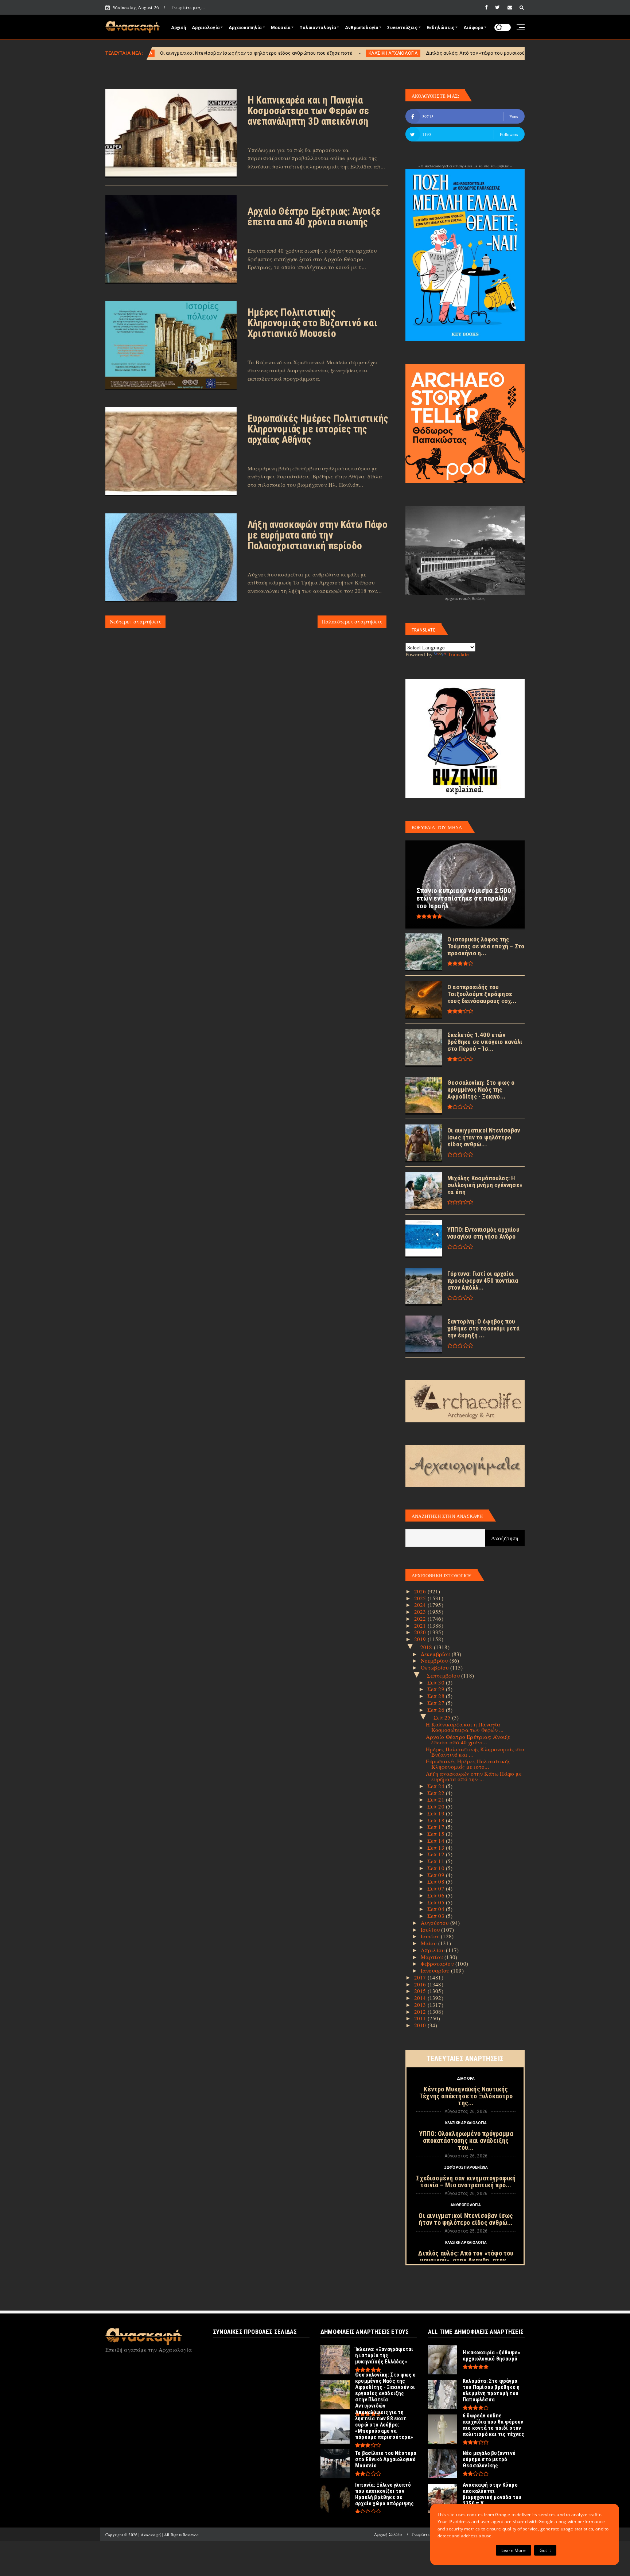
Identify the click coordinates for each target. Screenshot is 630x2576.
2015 (421, 1991)
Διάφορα (473, 28)
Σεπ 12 (437, 1854)
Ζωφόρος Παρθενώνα (466, 2167)
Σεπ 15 (437, 1834)
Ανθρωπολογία (361, 28)
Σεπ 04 (437, 1909)
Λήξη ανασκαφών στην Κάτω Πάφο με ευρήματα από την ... (474, 1776)
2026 (421, 1591)
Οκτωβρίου (435, 1667)
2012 (421, 2012)
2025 (421, 1598)
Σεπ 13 (437, 1848)
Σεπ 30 (437, 1682)
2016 (421, 1984)
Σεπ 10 (437, 1868)
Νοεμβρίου (435, 1660)
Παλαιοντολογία (318, 28)
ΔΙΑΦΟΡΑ (466, 2078)
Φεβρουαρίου (438, 1963)
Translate (458, 654)
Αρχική (178, 28)
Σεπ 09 (437, 1875)
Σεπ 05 (437, 1902)
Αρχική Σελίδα (388, 2534)
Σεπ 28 (437, 1696)
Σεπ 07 (437, 1888)
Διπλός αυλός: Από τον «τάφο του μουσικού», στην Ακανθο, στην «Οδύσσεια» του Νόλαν (395, 53)
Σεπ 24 (437, 1786)
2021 (421, 1625)
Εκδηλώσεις (440, 28)
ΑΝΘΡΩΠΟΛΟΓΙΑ (466, 2205)
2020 (421, 1632)
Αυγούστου (435, 1923)
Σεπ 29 (437, 1689)
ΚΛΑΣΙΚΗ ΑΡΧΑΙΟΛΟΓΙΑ (263, 53)
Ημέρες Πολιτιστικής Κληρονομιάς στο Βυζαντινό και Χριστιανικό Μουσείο (312, 323)
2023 (421, 1612)
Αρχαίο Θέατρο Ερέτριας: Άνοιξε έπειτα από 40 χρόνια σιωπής (314, 217)
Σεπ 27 (437, 1703)
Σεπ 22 (437, 1793)
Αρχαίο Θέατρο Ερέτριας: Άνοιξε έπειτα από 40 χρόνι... (468, 1739)
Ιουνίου (431, 1936)
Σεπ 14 (437, 1841)
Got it (545, 2550)
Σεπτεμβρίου (444, 1675)
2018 (427, 1647)
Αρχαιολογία (206, 28)
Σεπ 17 (437, 1827)
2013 (421, 2005)
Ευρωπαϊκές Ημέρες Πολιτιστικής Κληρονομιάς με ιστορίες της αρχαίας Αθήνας (318, 429)
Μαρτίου (433, 1957)
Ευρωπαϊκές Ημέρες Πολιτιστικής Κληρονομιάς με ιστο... (468, 1764)
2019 (421, 1639)
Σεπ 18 (437, 1820)
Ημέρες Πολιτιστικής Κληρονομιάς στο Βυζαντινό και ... (475, 1752)
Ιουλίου (431, 1930)
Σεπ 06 (437, 1895)
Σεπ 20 (437, 1806)
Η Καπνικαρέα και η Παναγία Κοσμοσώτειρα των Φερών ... (465, 1727)
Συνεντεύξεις (402, 28)
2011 (421, 2018)
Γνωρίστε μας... (188, 7)
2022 (421, 1619)
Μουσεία (281, 28)
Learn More (514, 2550)
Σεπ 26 (437, 1710)
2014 (421, 1998)
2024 (421, 1605)
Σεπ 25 (443, 1717)
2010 (421, 2025)
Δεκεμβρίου (436, 1654)
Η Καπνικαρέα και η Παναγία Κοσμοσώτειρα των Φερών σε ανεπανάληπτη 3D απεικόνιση (308, 111)
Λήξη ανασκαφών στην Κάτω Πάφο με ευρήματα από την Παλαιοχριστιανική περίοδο (318, 535)
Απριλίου (433, 1950)
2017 (421, 1977)
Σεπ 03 (437, 1916)
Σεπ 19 (437, 1813)
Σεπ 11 (437, 1861)
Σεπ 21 (437, 1799)
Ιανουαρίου (436, 1970)
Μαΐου (429, 1943)
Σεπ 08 (437, 1881)
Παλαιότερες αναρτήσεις (352, 621)
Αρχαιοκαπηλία (245, 28)
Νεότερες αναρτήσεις (135, 621)
